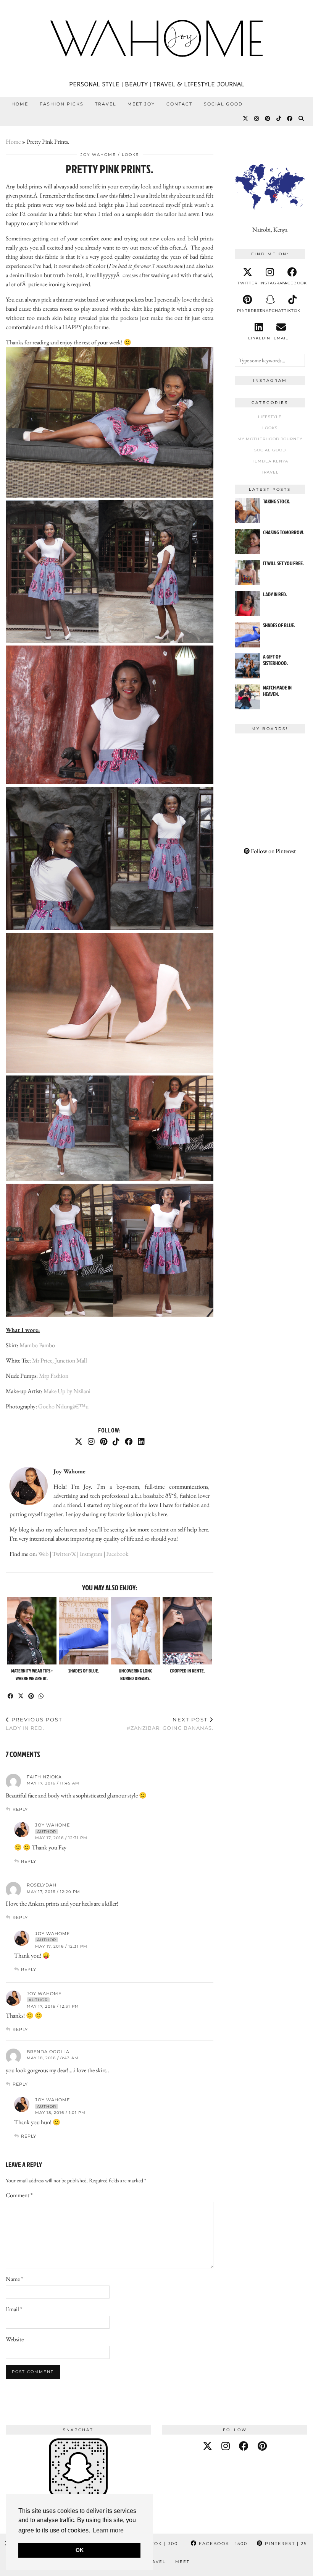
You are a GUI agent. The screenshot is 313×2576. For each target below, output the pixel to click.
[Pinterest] (268, 118)
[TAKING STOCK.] (247, 511)
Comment (19, 2195)
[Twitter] (246, 118)
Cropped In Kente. (187, 1671)
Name (14, 2279)
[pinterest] (262, 2446)
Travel (106, 104)
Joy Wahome (98, 155)
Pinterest (285, 2544)
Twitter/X (64, 1554)
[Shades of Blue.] (84, 1631)
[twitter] (207, 2446)
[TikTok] (279, 118)
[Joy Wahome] (156, 38)
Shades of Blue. (84, 1671)
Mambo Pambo (37, 1345)
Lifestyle (270, 417)
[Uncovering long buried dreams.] (136, 1631)
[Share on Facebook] (11, 1696)
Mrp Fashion (54, 1376)
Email (14, 2309)
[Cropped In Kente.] (188, 1631)
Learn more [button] (108, 2530)
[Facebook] (290, 118)
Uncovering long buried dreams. (136, 1674)
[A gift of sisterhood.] (247, 666)
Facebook (117, 1554)
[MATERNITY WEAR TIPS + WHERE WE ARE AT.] (32, 1631)
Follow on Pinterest (273, 851)
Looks (130, 155)
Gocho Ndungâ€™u (63, 1406)
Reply (20, 1809)
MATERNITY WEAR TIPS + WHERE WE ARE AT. (32, 1674)
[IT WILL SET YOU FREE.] (247, 573)
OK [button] (80, 2550)
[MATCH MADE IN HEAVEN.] (247, 697)
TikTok (159, 2544)
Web (43, 1554)
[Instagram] (257, 118)
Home (20, 104)
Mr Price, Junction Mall (60, 1360)
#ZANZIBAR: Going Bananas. (170, 1724)
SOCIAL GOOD (223, 104)
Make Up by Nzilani (67, 1391)
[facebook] (244, 2446)
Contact (179, 104)
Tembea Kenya (270, 461)
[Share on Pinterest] (31, 1696)
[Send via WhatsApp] (41, 1696)
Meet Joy (141, 104)
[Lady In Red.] (247, 603)
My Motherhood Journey (270, 439)
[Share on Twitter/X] (21, 1696)
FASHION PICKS (62, 104)
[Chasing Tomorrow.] (247, 542)
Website (15, 2339)
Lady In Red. (34, 1724)
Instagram (91, 1554)
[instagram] (226, 2446)
